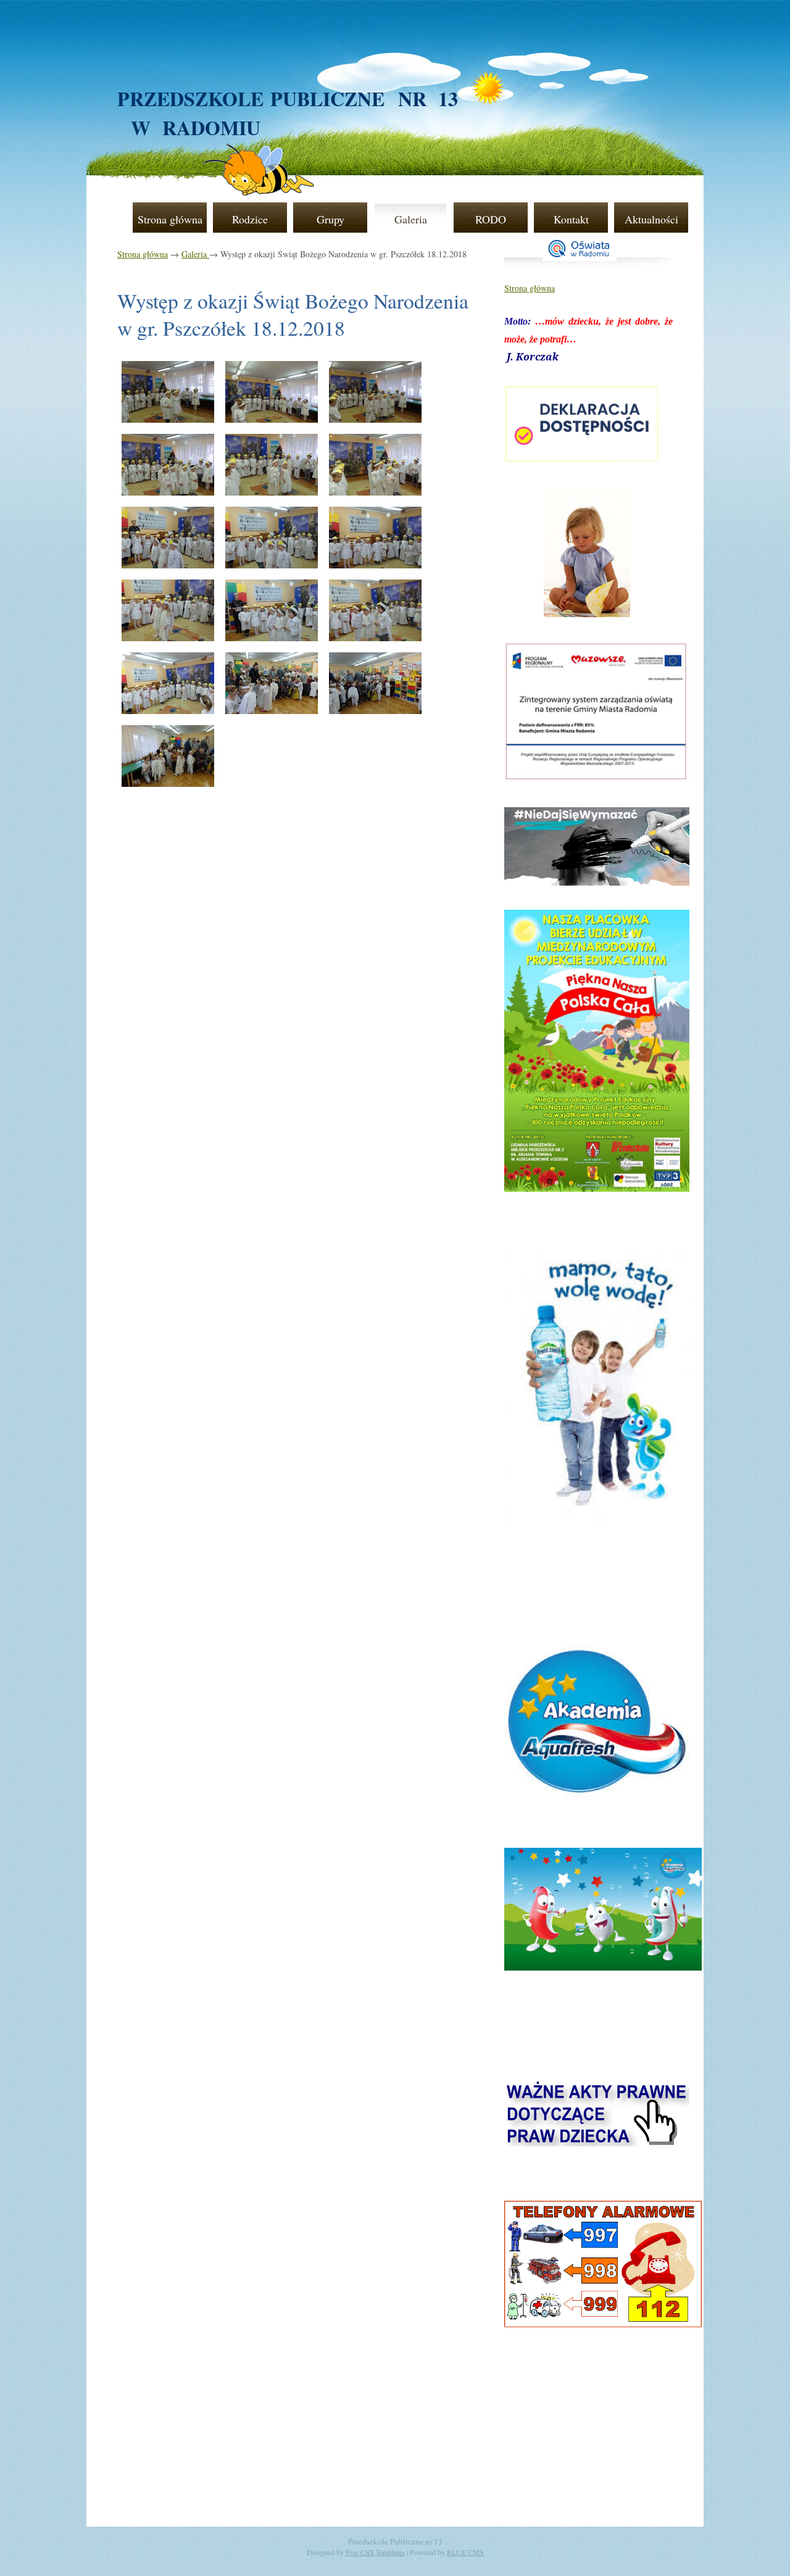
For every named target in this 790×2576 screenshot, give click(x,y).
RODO (491, 219)
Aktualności (651, 219)
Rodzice (250, 219)
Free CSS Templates (375, 2552)
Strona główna (170, 219)
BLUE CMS (465, 2552)
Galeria (411, 219)
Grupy (331, 219)
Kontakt (571, 219)
